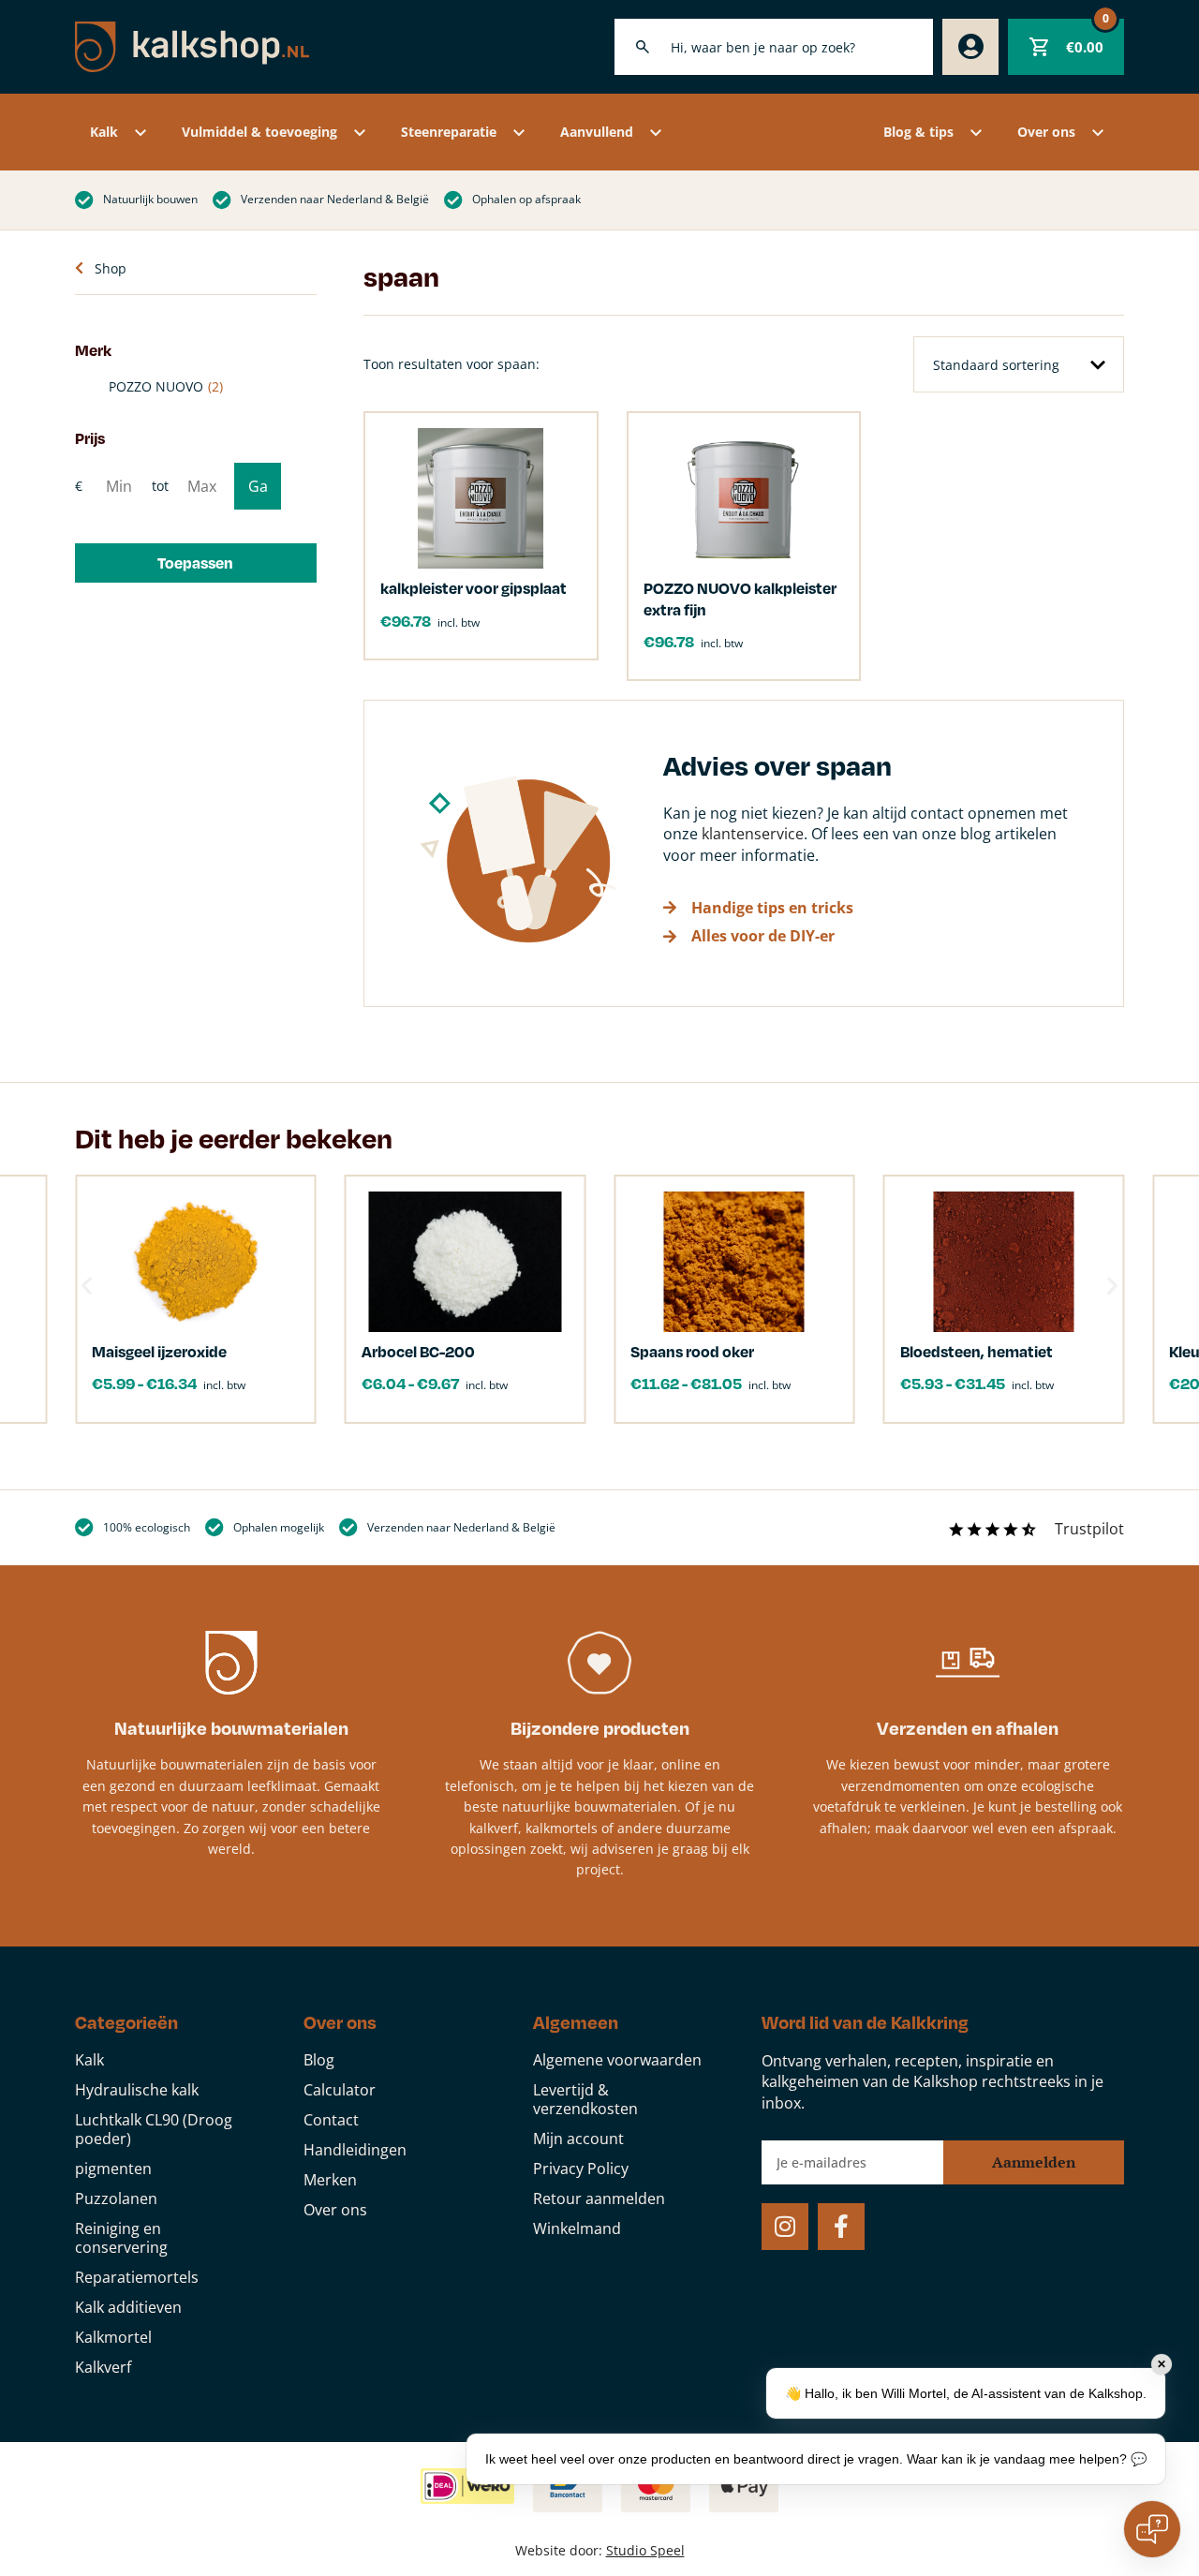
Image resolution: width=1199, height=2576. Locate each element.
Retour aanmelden (599, 2198)
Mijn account (578, 2139)
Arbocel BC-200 (418, 1351)
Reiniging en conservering (121, 2238)
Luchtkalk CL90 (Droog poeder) (154, 2129)
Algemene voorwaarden (617, 2060)
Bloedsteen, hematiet (977, 1351)
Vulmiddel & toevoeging (259, 132)
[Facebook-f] (841, 2227)
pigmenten (113, 2169)
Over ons (1046, 132)
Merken (330, 2180)
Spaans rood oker (692, 1351)
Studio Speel (645, 2550)
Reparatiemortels (137, 2277)
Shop (111, 268)
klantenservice (753, 834)
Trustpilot (1089, 1529)
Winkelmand (577, 2228)
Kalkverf (103, 2367)
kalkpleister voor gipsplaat (474, 588)
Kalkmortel (113, 2337)
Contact (331, 2120)
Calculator (340, 2090)
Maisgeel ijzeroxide (159, 1351)
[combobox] (774, 47)
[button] (196, 563)
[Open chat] (1152, 2529)
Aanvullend (597, 132)
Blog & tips (918, 132)
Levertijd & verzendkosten (585, 2099)
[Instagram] (785, 2227)
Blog (319, 2060)
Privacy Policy (581, 2169)
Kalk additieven (128, 2307)
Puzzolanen (116, 2198)
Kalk (104, 132)
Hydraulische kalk (137, 2090)
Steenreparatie (449, 132)
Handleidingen (355, 2150)
